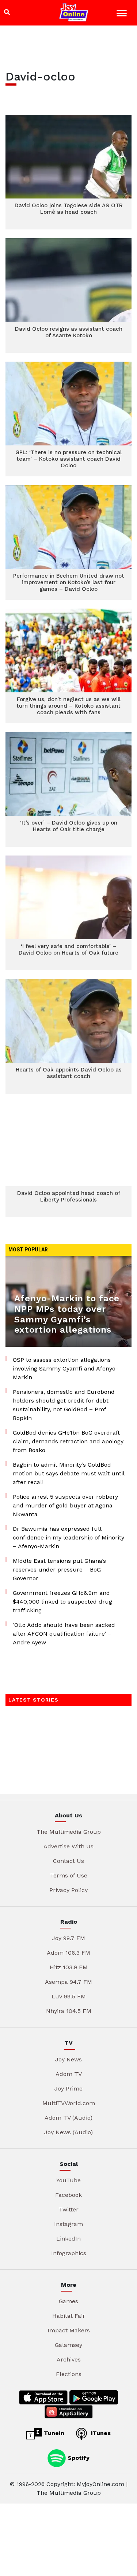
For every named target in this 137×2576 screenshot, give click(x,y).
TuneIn (53, 2433)
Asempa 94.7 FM (68, 1982)
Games (68, 2301)
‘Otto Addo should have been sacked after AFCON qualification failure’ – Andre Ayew (64, 1634)
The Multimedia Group (69, 1832)
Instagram (68, 2224)
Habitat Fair (69, 2316)
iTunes (100, 2433)
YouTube (68, 2180)
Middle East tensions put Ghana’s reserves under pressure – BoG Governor (59, 1570)
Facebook (68, 2195)
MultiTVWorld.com (69, 2103)
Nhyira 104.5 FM (69, 2011)
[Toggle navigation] (123, 14)
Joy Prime (68, 2089)
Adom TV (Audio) (68, 2118)
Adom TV (69, 2074)
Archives (69, 2359)
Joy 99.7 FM (68, 1938)
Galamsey (68, 2345)
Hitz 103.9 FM (69, 1967)
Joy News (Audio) (68, 2132)
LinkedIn (68, 2239)
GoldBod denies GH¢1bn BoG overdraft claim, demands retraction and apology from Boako (68, 1441)
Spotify (78, 2457)
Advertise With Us (68, 1846)
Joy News (68, 2059)
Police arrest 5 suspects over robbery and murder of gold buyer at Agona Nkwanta (65, 1505)
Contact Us (68, 1861)
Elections (69, 2374)
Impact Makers (69, 2330)
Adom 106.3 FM (68, 1953)
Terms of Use (69, 1875)
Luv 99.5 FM (69, 1996)
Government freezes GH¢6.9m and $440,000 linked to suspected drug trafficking (62, 1602)
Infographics (69, 2253)
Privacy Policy (68, 1890)
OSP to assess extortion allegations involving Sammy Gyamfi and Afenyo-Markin (65, 1368)
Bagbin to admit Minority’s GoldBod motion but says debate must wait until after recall (68, 1473)
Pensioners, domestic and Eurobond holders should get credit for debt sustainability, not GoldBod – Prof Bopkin (64, 1405)
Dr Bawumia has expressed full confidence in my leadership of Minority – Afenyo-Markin (68, 1537)
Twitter (69, 2209)
